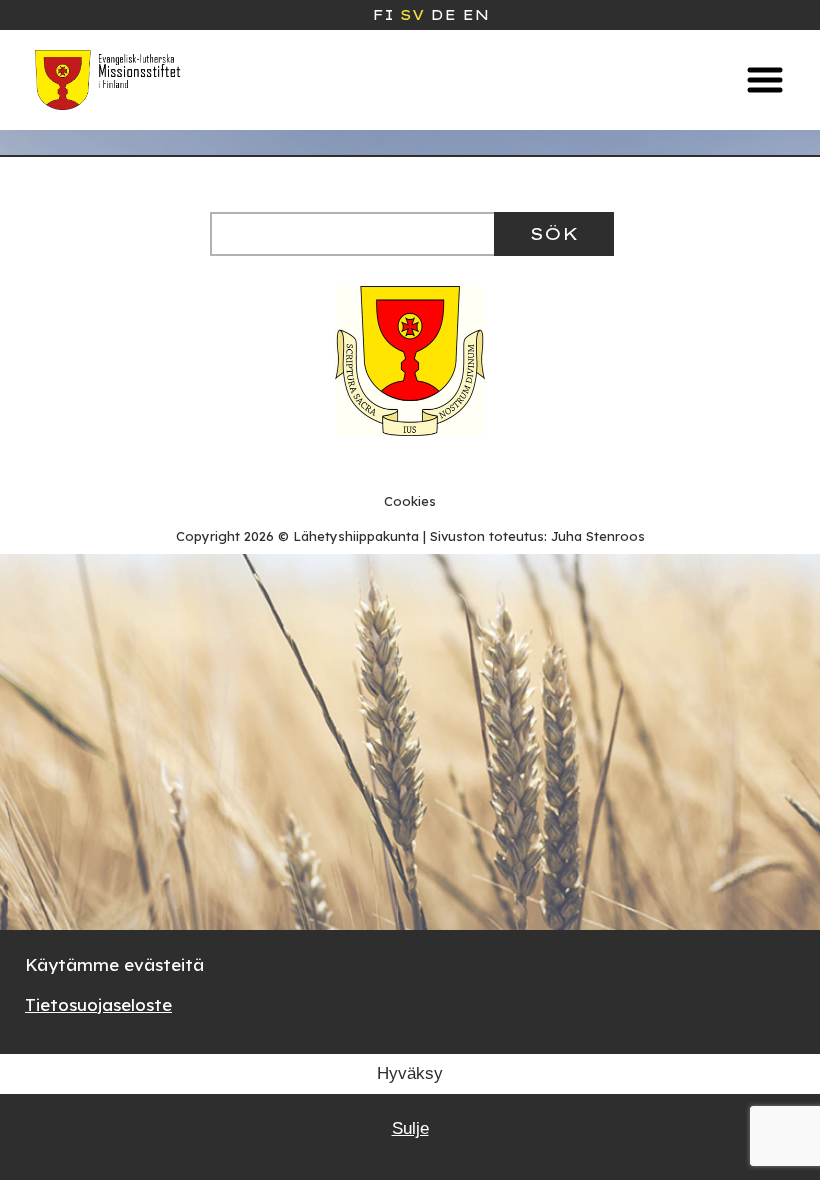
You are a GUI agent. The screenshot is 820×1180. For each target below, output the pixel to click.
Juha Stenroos (598, 536)
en (475, 15)
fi (383, 15)
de (443, 15)
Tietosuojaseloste (98, 1004)
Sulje (410, 1128)
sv (412, 15)
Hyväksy (410, 1073)
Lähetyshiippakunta (356, 536)
